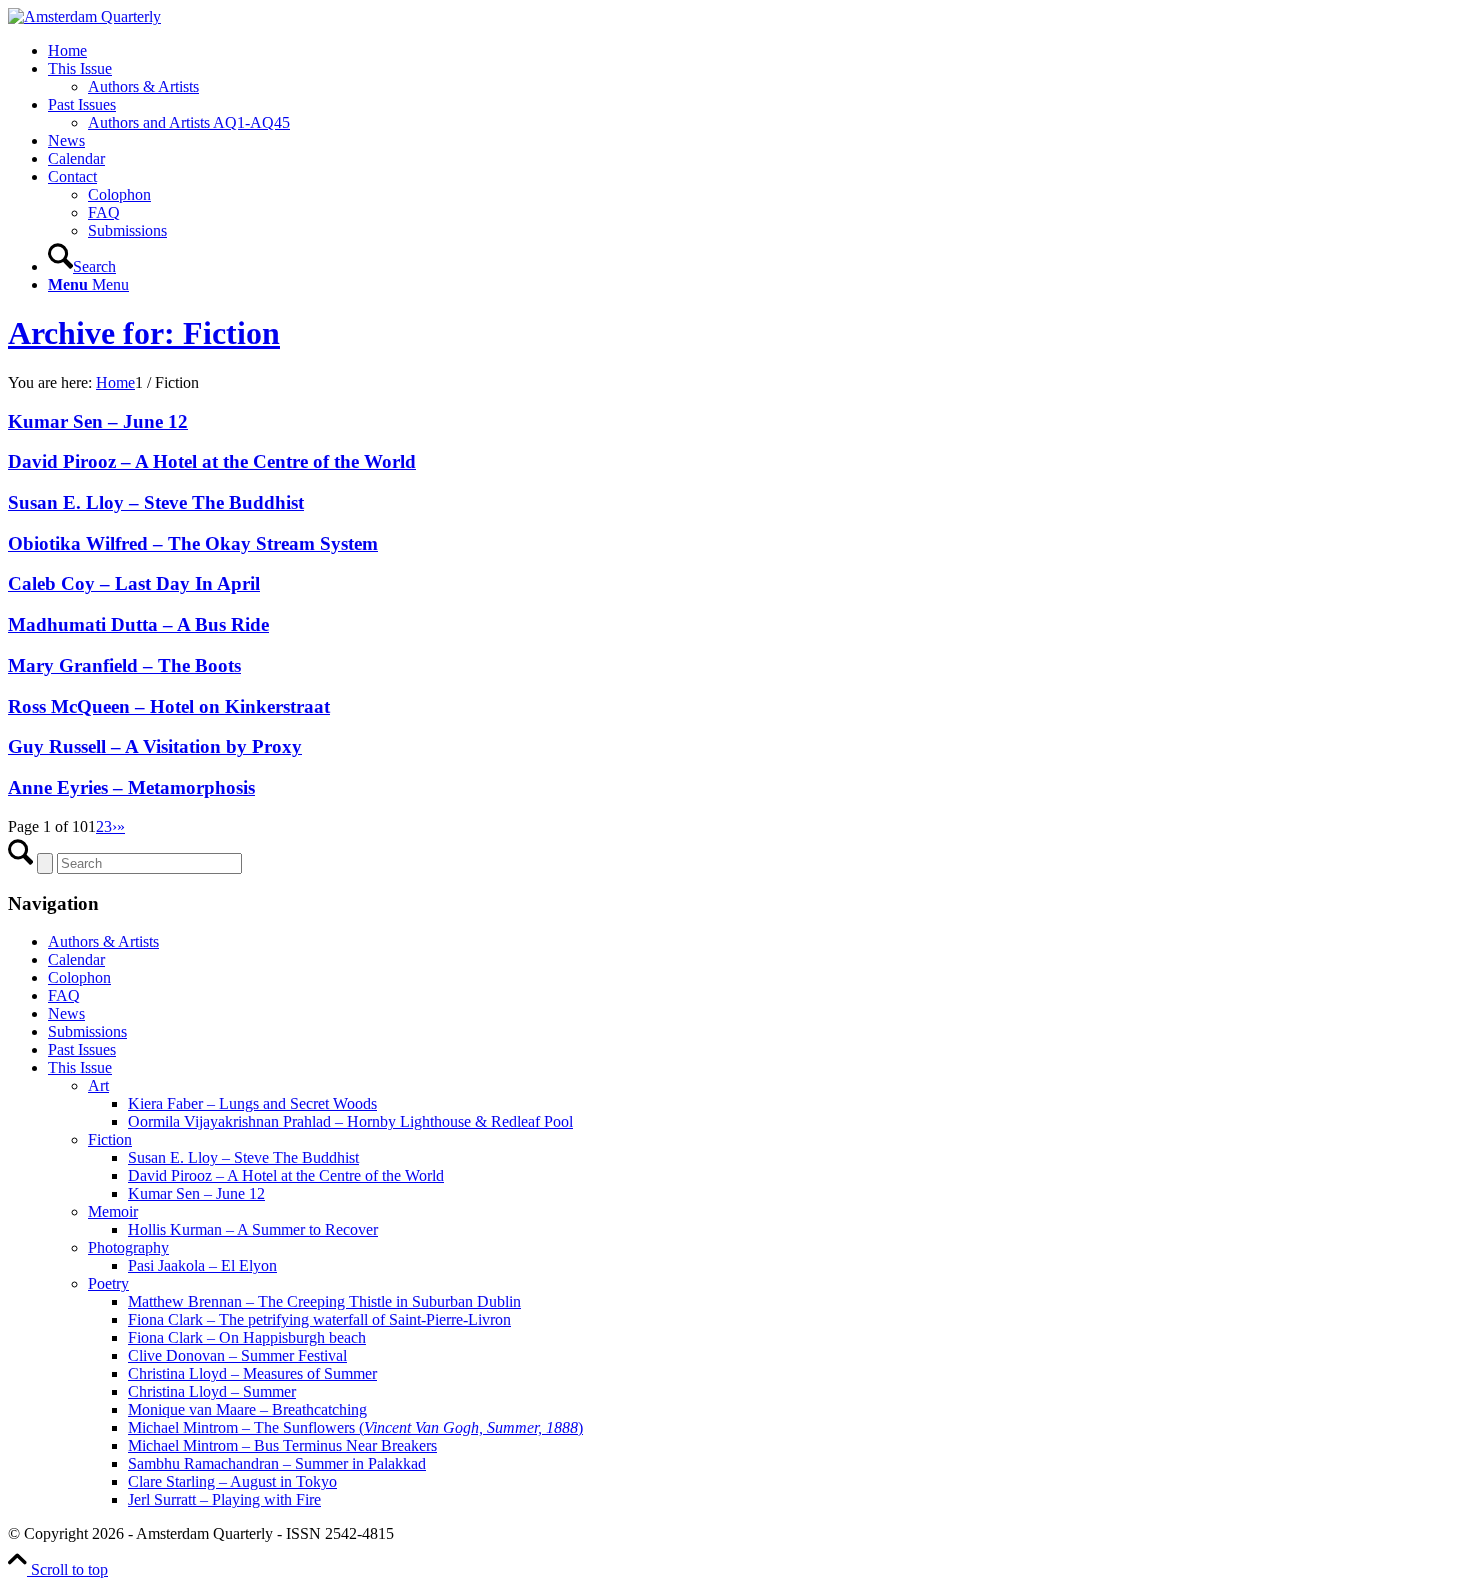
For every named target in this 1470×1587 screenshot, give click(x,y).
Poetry (108, 1283)
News (66, 1013)
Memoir (113, 1211)
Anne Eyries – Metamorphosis (131, 787)
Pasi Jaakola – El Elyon (202, 1265)
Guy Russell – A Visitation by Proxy (155, 746)
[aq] (84, 16)
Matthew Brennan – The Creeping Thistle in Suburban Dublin (324, 1301)
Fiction (110, 1139)
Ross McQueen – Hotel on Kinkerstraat (169, 706)
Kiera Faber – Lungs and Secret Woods (252, 1103)
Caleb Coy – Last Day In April (134, 583)
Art (98, 1085)
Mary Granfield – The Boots (124, 665)
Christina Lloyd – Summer (212, 1391)
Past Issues (82, 1049)
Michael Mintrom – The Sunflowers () (355, 1427)
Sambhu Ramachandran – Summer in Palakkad (277, 1463)
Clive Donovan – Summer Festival (237, 1355)
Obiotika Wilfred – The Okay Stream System (193, 543)
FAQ (64, 995)
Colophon (79, 977)
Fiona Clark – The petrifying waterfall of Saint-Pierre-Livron (319, 1319)
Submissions (87, 1031)
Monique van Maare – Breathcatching (247, 1409)
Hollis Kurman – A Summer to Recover (253, 1229)
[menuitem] (755, 51)
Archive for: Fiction (144, 333)
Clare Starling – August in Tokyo (232, 1481)
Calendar (76, 959)
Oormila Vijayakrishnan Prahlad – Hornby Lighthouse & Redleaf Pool (350, 1121)
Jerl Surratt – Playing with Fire (224, 1499)
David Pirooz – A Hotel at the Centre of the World (212, 461)
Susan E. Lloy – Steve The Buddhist (156, 502)
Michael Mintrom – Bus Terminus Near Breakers (282, 1445)
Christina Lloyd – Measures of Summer (252, 1373)
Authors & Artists (103, 941)
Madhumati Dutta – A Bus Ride (138, 624)
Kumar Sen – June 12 (98, 421)
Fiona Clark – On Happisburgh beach (247, 1337)
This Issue (80, 1067)
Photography (128, 1247)
